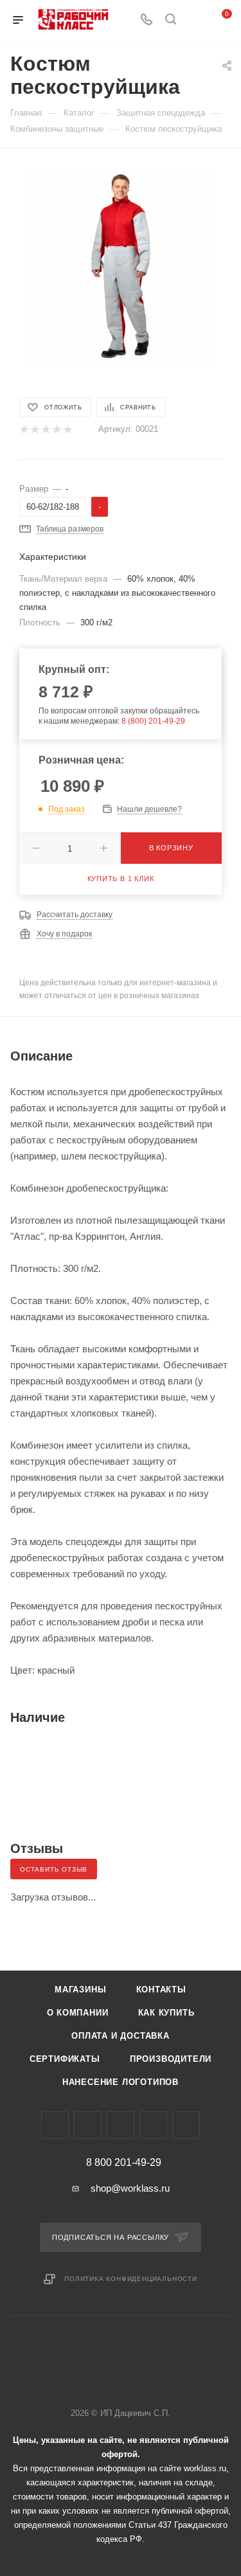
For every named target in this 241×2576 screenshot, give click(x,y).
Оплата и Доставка (121, 2036)
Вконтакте (55, 2125)
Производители (171, 2059)
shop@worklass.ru (130, 2188)
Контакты (161, 1990)
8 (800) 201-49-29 (153, 721)
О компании (78, 2013)
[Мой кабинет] (195, 20)
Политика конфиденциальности (131, 2279)
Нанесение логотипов (121, 2082)
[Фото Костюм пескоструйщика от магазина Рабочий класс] (121, 265)
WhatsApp (153, 2125)
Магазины (80, 1990)
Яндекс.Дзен (186, 2125)
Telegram (88, 2125)
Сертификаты (65, 2059)
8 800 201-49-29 (124, 2163)
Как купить (166, 2013)
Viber (121, 2125)
